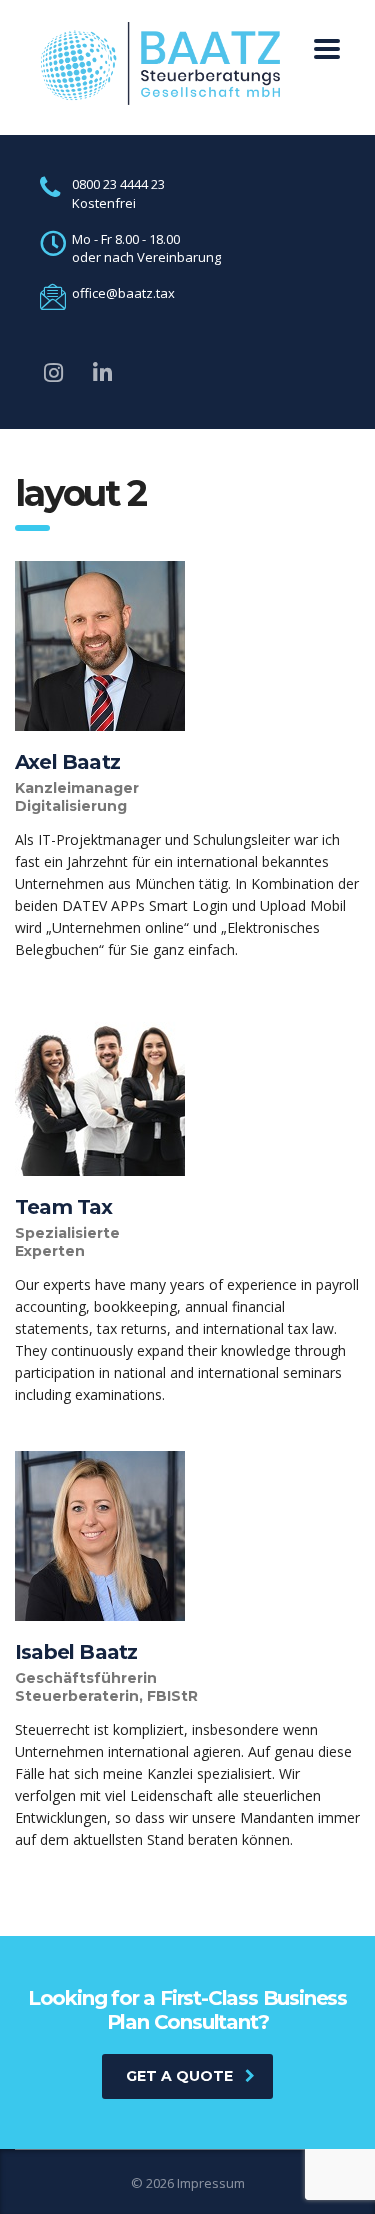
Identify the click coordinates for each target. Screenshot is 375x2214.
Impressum (211, 2183)
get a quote (179, 2076)
